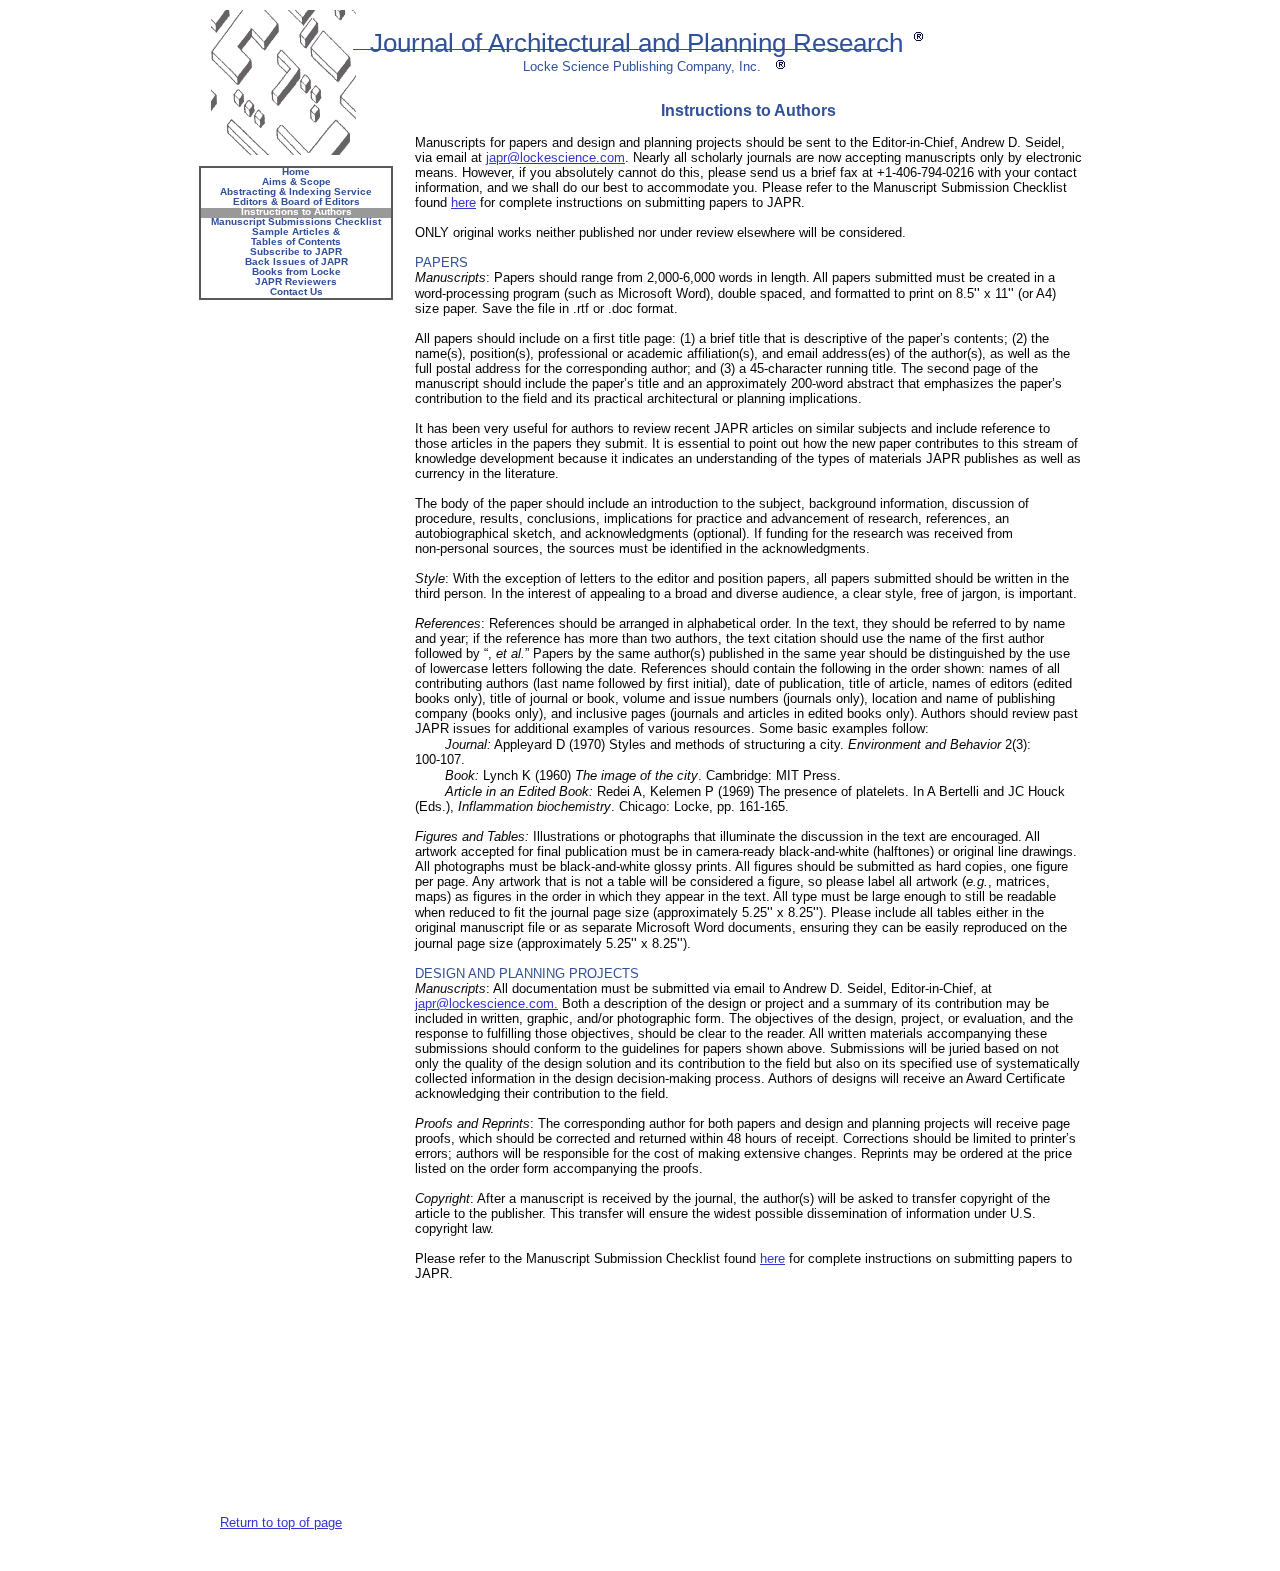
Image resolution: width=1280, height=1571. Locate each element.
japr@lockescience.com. (486, 1003)
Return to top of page (281, 1522)
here (463, 202)
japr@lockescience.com (555, 157)
